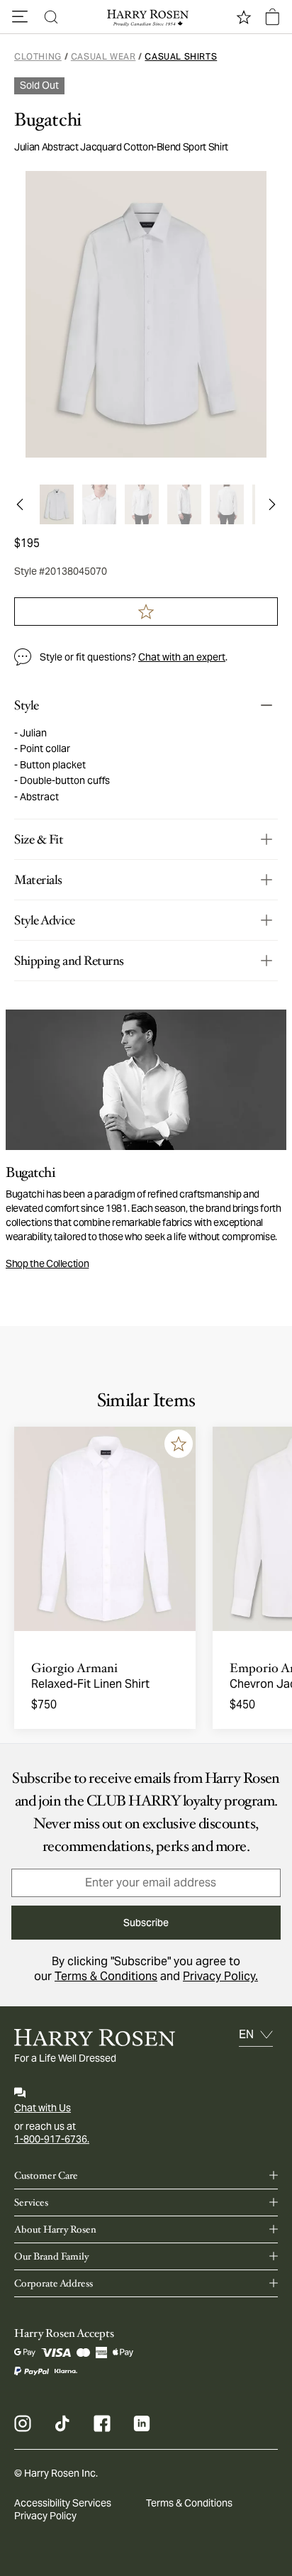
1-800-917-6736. (52, 2139)
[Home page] (146, 17)
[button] (20, 17)
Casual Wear (103, 56)
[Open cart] (272, 17)
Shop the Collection (47, 1264)
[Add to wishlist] (179, 1444)
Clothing (38, 56)
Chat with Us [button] (43, 2108)
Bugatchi (48, 120)
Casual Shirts (181, 56)
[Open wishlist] (244, 17)
